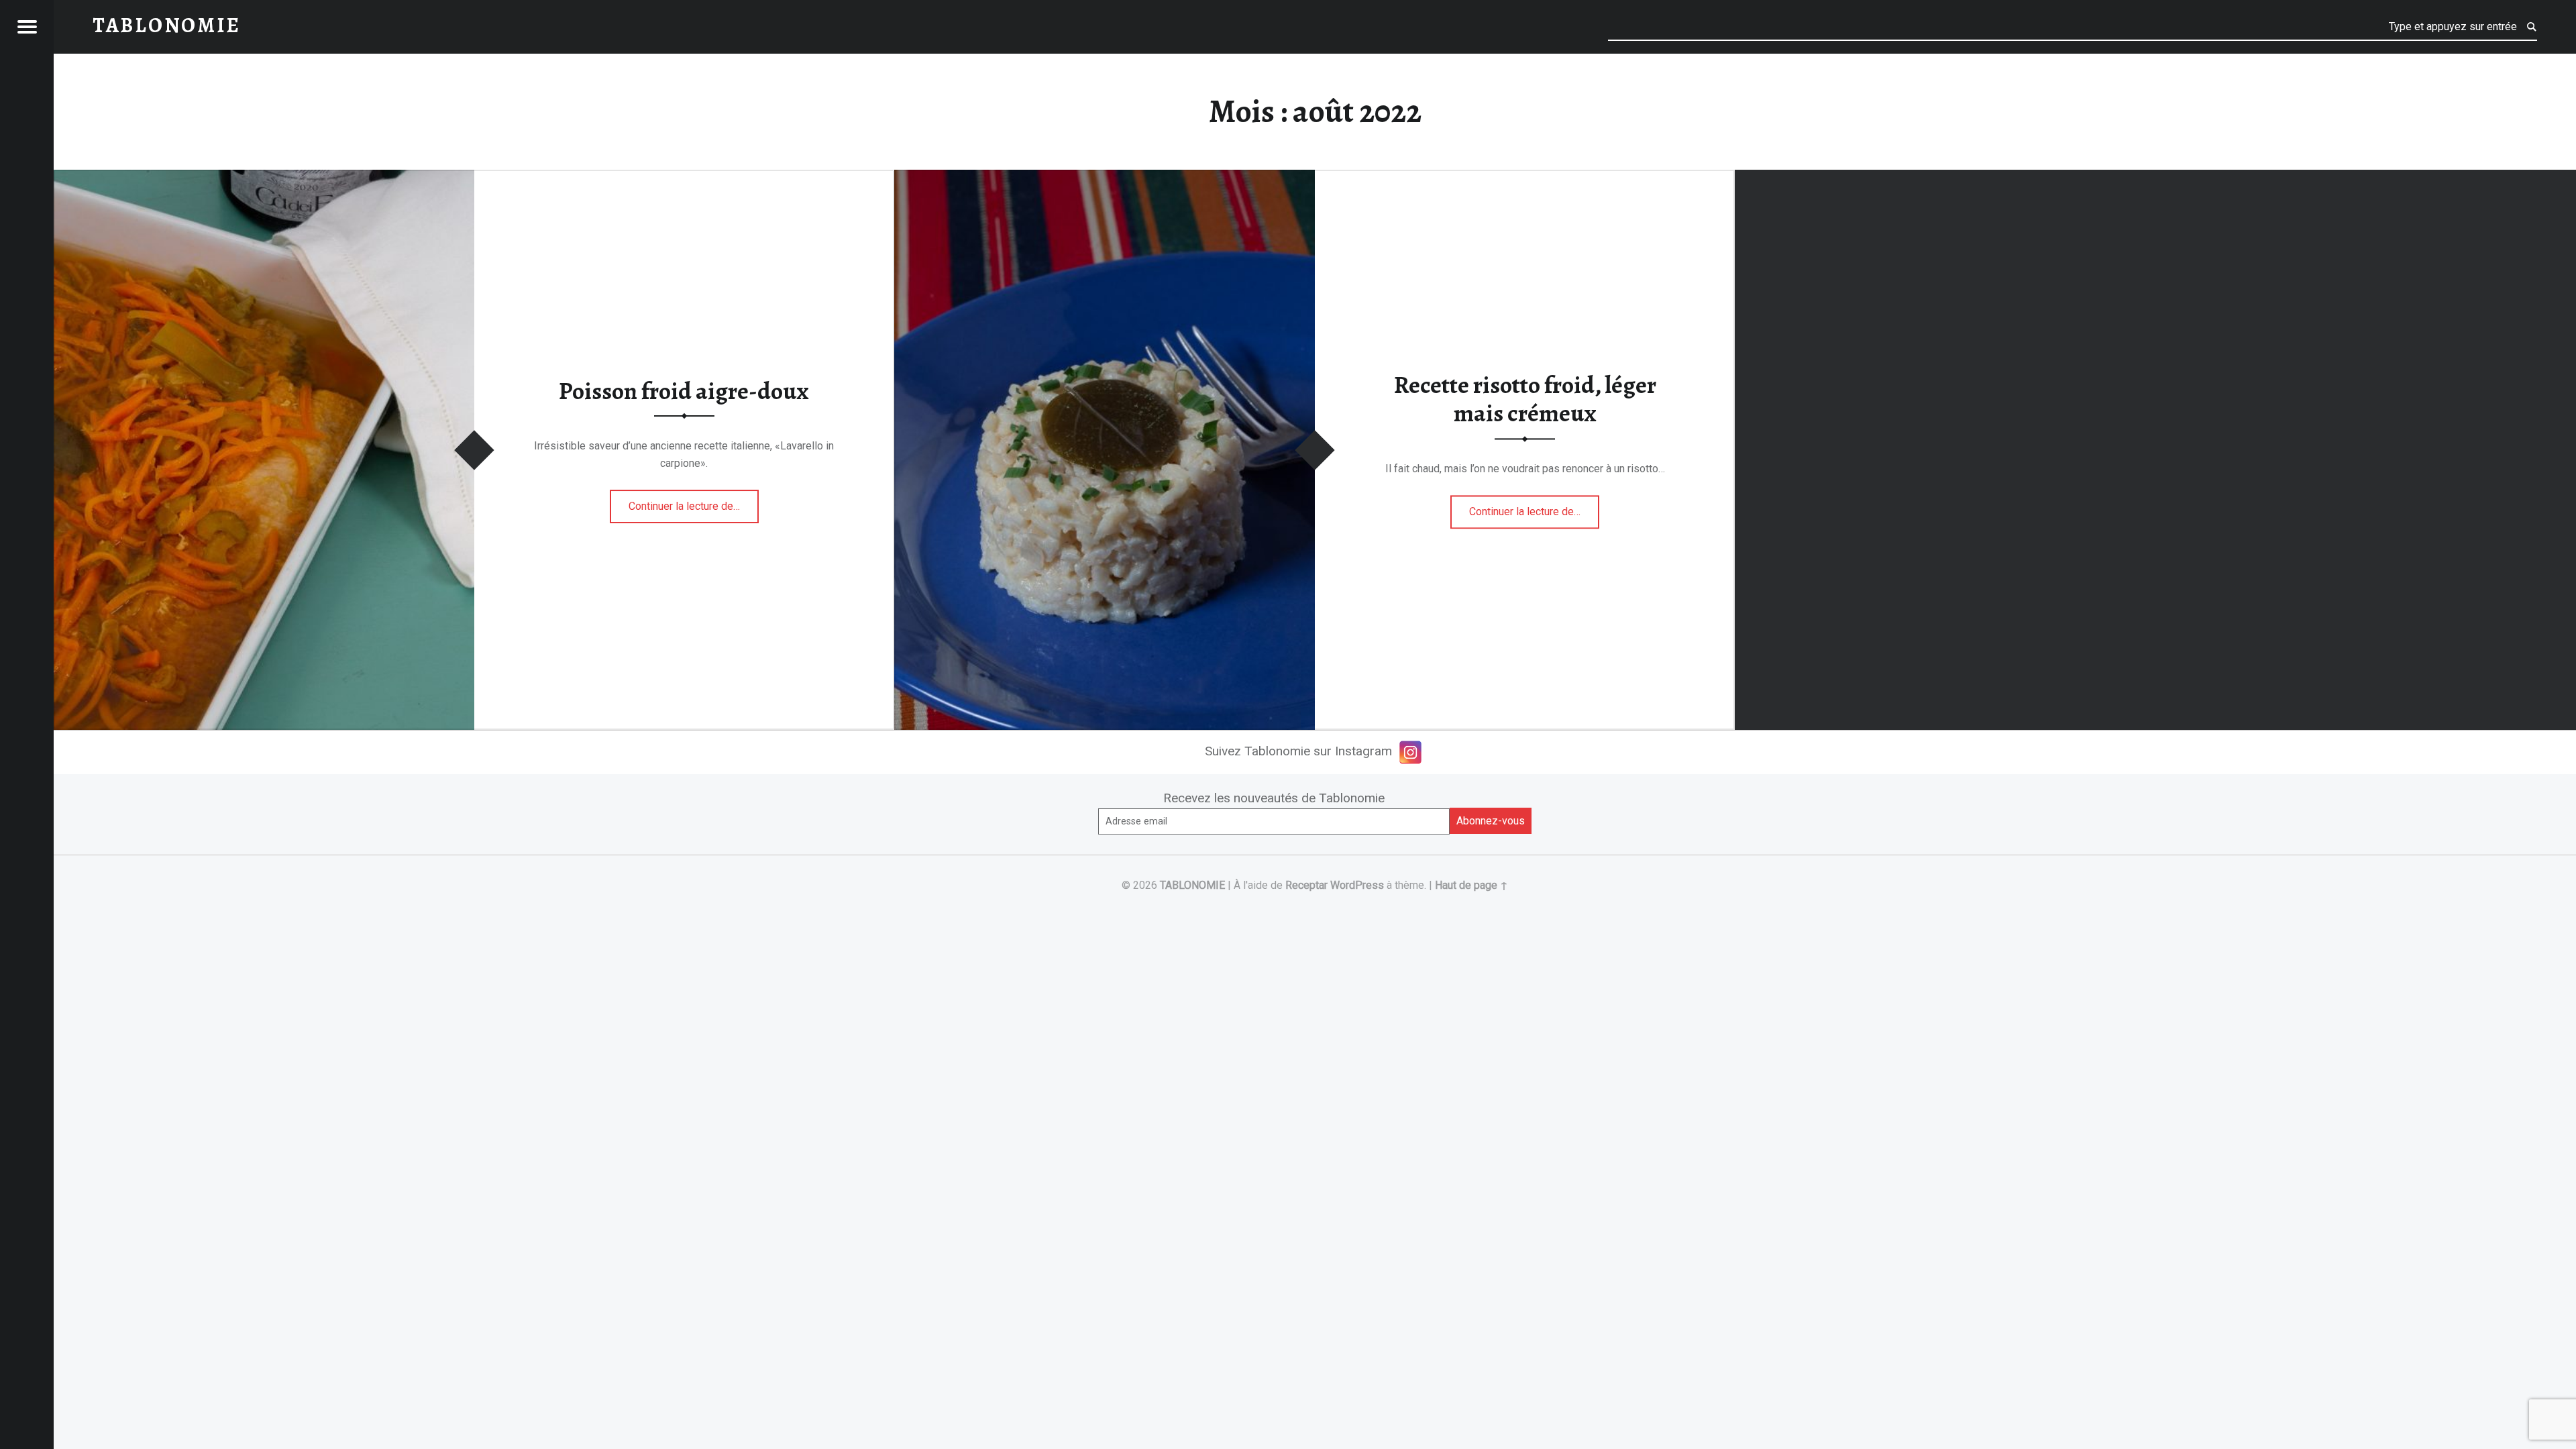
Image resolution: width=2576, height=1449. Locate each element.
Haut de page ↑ (1471, 885)
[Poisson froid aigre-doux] (264, 178)
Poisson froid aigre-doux (684, 391)
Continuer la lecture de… (694, 502)
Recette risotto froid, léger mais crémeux (1525, 399)
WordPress (1357, 885)
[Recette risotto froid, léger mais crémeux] (1105, 178)
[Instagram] (1410, 752)
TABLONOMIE (1192, 885)
